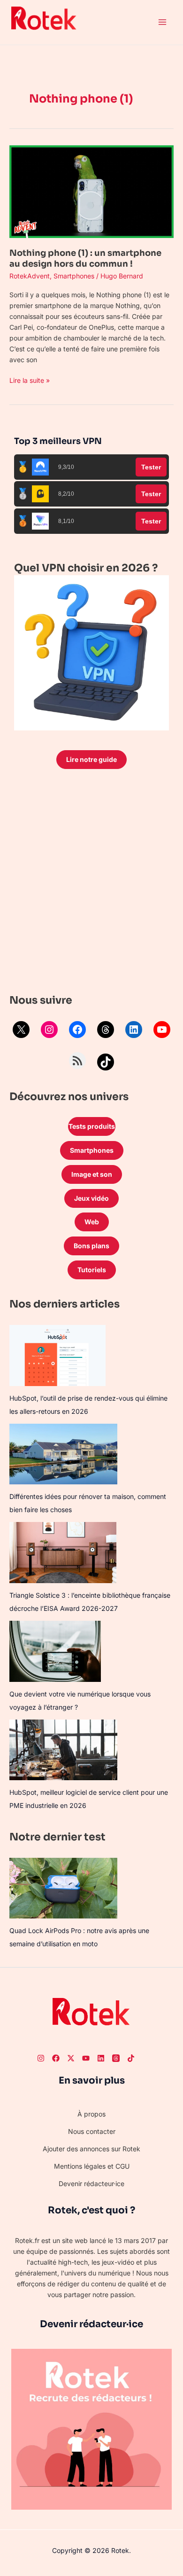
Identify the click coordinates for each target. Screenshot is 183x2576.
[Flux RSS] (77, 1061)
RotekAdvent (30, 276)
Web (92, 1222)
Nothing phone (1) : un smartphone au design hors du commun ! (85, 258)
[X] (21, 1030)
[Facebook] (77, 1030)
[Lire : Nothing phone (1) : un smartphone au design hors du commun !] (91, 191)
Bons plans (91, 1246)
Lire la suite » (30, 380)
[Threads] (106, 1030)
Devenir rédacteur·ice (91, 2184)
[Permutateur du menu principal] (162, 22)
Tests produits (92, 1126)
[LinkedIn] (134, 1030)
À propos (91, 2114)
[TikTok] (106, 1062)
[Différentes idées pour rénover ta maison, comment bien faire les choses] (63, 1454)
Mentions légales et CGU (92, 2166)
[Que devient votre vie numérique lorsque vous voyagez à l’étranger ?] (55, 1651)
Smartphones (74, 276)
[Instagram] (49, 1030)
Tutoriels (92, 1270)
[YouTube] (162, 1030)
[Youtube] (86, 2058)
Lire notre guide (91, 759)
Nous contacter (92, 2131)
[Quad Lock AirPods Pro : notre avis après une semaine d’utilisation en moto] (63, 1888)
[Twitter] (71, 2058)
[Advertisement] (91, 884)
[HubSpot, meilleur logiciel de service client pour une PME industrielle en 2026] (63, 1750)
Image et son (92, 1174)
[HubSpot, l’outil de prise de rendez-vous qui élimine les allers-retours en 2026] (57, 1355)
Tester (151, 467)
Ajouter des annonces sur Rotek (91, 2149)
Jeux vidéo (91, 1198)
